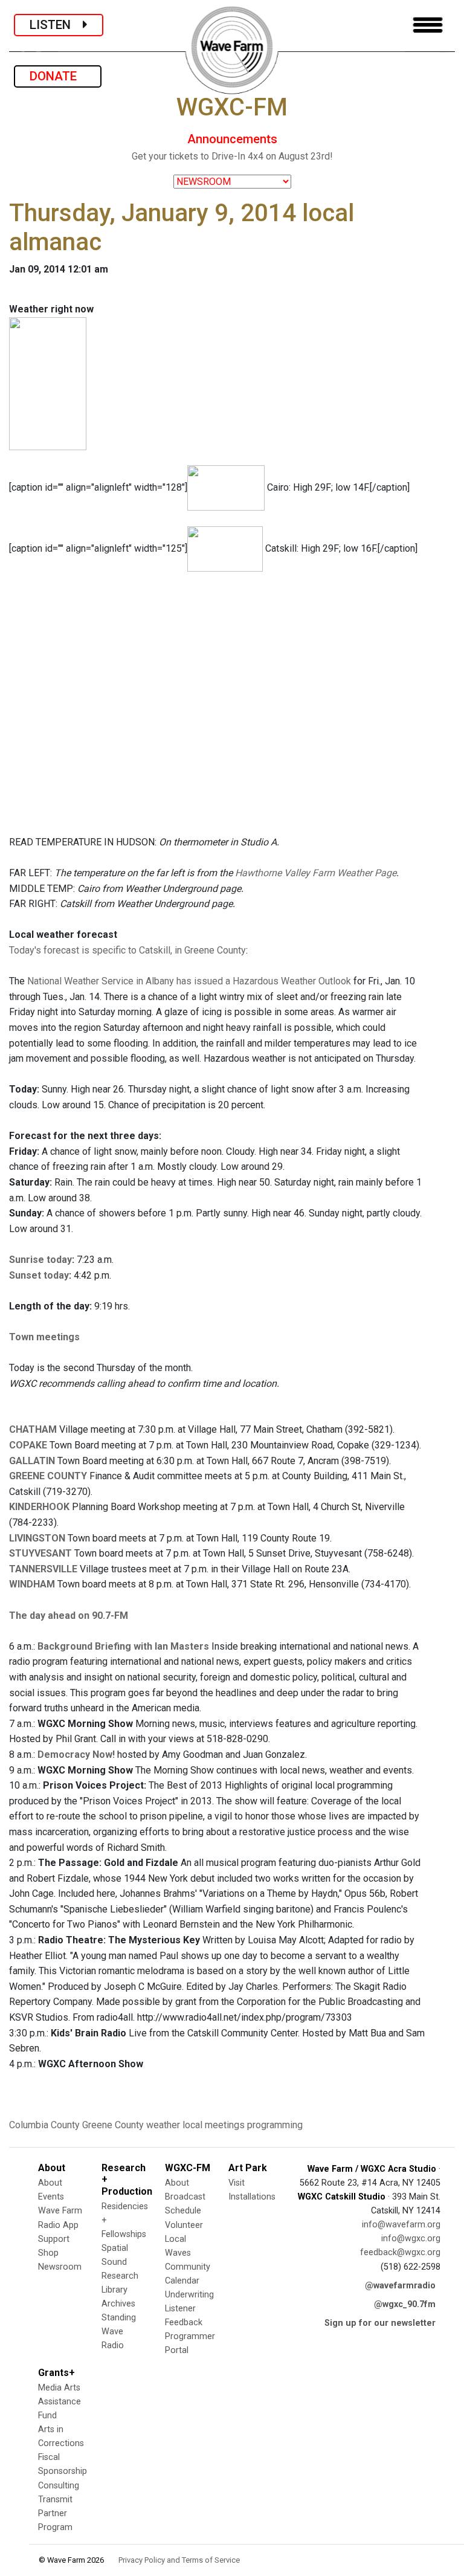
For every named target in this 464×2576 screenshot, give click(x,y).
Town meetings (44, 1337)
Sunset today (39, 1275)
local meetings (214, 2125)
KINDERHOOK (39, 1507)
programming (275, 2125)
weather (163, 2125)
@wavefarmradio (400, 2286)
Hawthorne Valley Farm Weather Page (316, 873)
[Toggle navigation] (428, 25)
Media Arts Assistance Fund (60, 2402)
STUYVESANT (40, 1553)
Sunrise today (40, 1260)
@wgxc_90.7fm (405, 2304)
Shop (48, 2253)
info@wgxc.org (411, 2239)
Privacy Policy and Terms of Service (179, 2560)
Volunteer (184, 2225)
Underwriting (189, 2295)
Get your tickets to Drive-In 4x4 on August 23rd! (232, 156)
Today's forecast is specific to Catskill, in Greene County (127, 950)
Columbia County (44, 2125)
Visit (237, 2183)
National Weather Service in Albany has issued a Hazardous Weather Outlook (189, 981)
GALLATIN (32, 1461)
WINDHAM (32, 1584)
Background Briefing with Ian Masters (123, 1646)
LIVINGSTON (37, 1538)
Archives (118, 2304)
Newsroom (60, 2267)
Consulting (59, 2486)
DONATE (58, 76)
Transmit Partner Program (55, 2513)
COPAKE (28, 1445)
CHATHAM (33, 1429)
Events (51, 2197)
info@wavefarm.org (401, 2225)
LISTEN (56, 25)
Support (54, 2239)
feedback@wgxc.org (400, 2252)
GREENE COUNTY (48, 1476)
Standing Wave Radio (119, 2332)
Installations (252, 2197)
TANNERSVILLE (43, 1569)
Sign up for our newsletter (380, 2323)
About (50, 2183)
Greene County (113, 2125)
